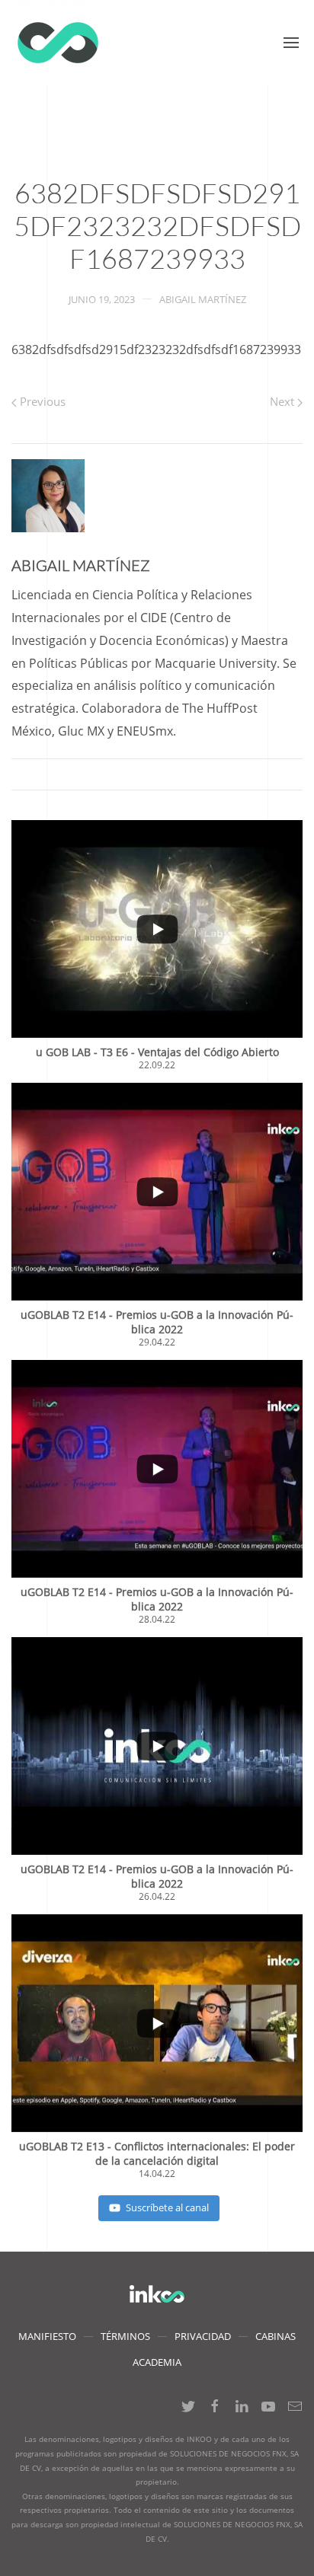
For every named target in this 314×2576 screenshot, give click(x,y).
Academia (157, 2362)
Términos (125, 2336)
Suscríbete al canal (167, 2207)
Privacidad (203, 2336)
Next (284, 401)
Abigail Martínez (203, 299)
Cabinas (276, 2336)
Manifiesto (47, 2336)
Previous (41, 401)
